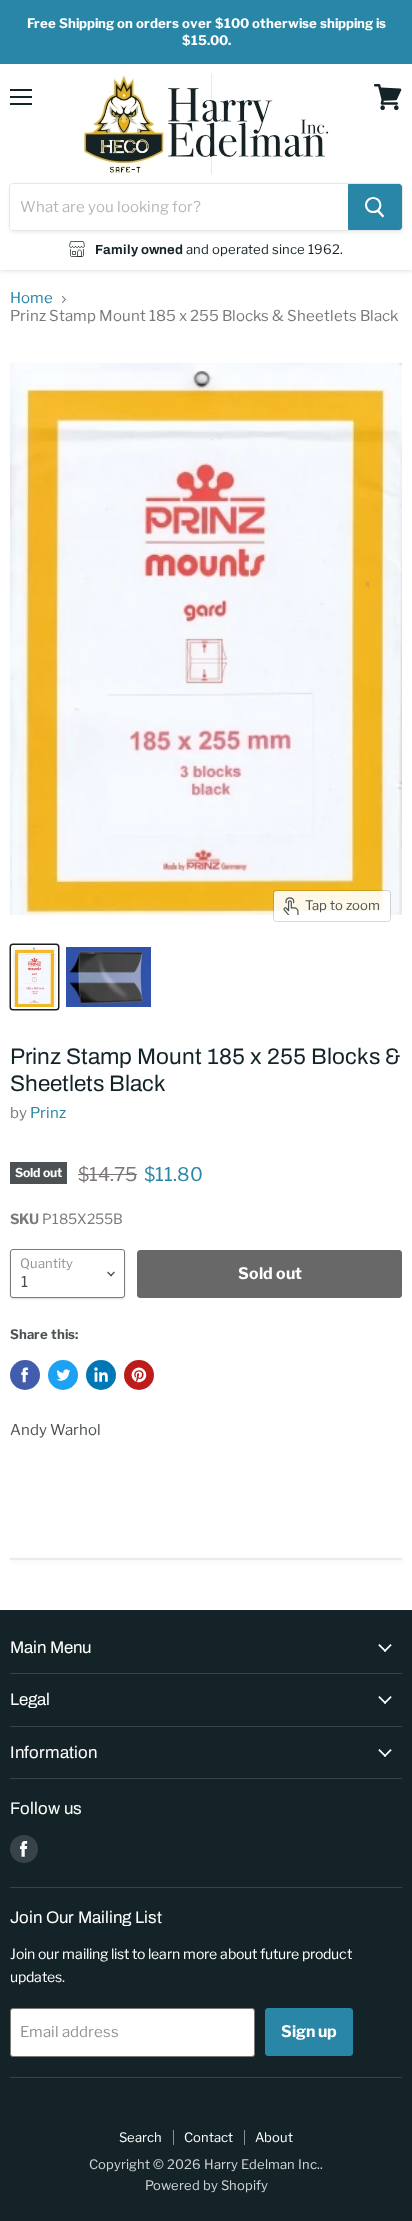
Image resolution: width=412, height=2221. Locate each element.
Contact (208, 2137)
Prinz (48, 1113)
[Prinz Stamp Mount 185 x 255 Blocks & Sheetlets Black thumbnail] (34, 977)
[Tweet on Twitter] (63, 1375)
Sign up (309, 2031)
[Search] (375, 207)
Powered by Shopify (206, 2185)
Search (140, 2137)
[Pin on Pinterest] (139, 1375)
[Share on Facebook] (25, 1375)
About (274, 2137)
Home (31, 298)
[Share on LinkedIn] (101, 1375)
